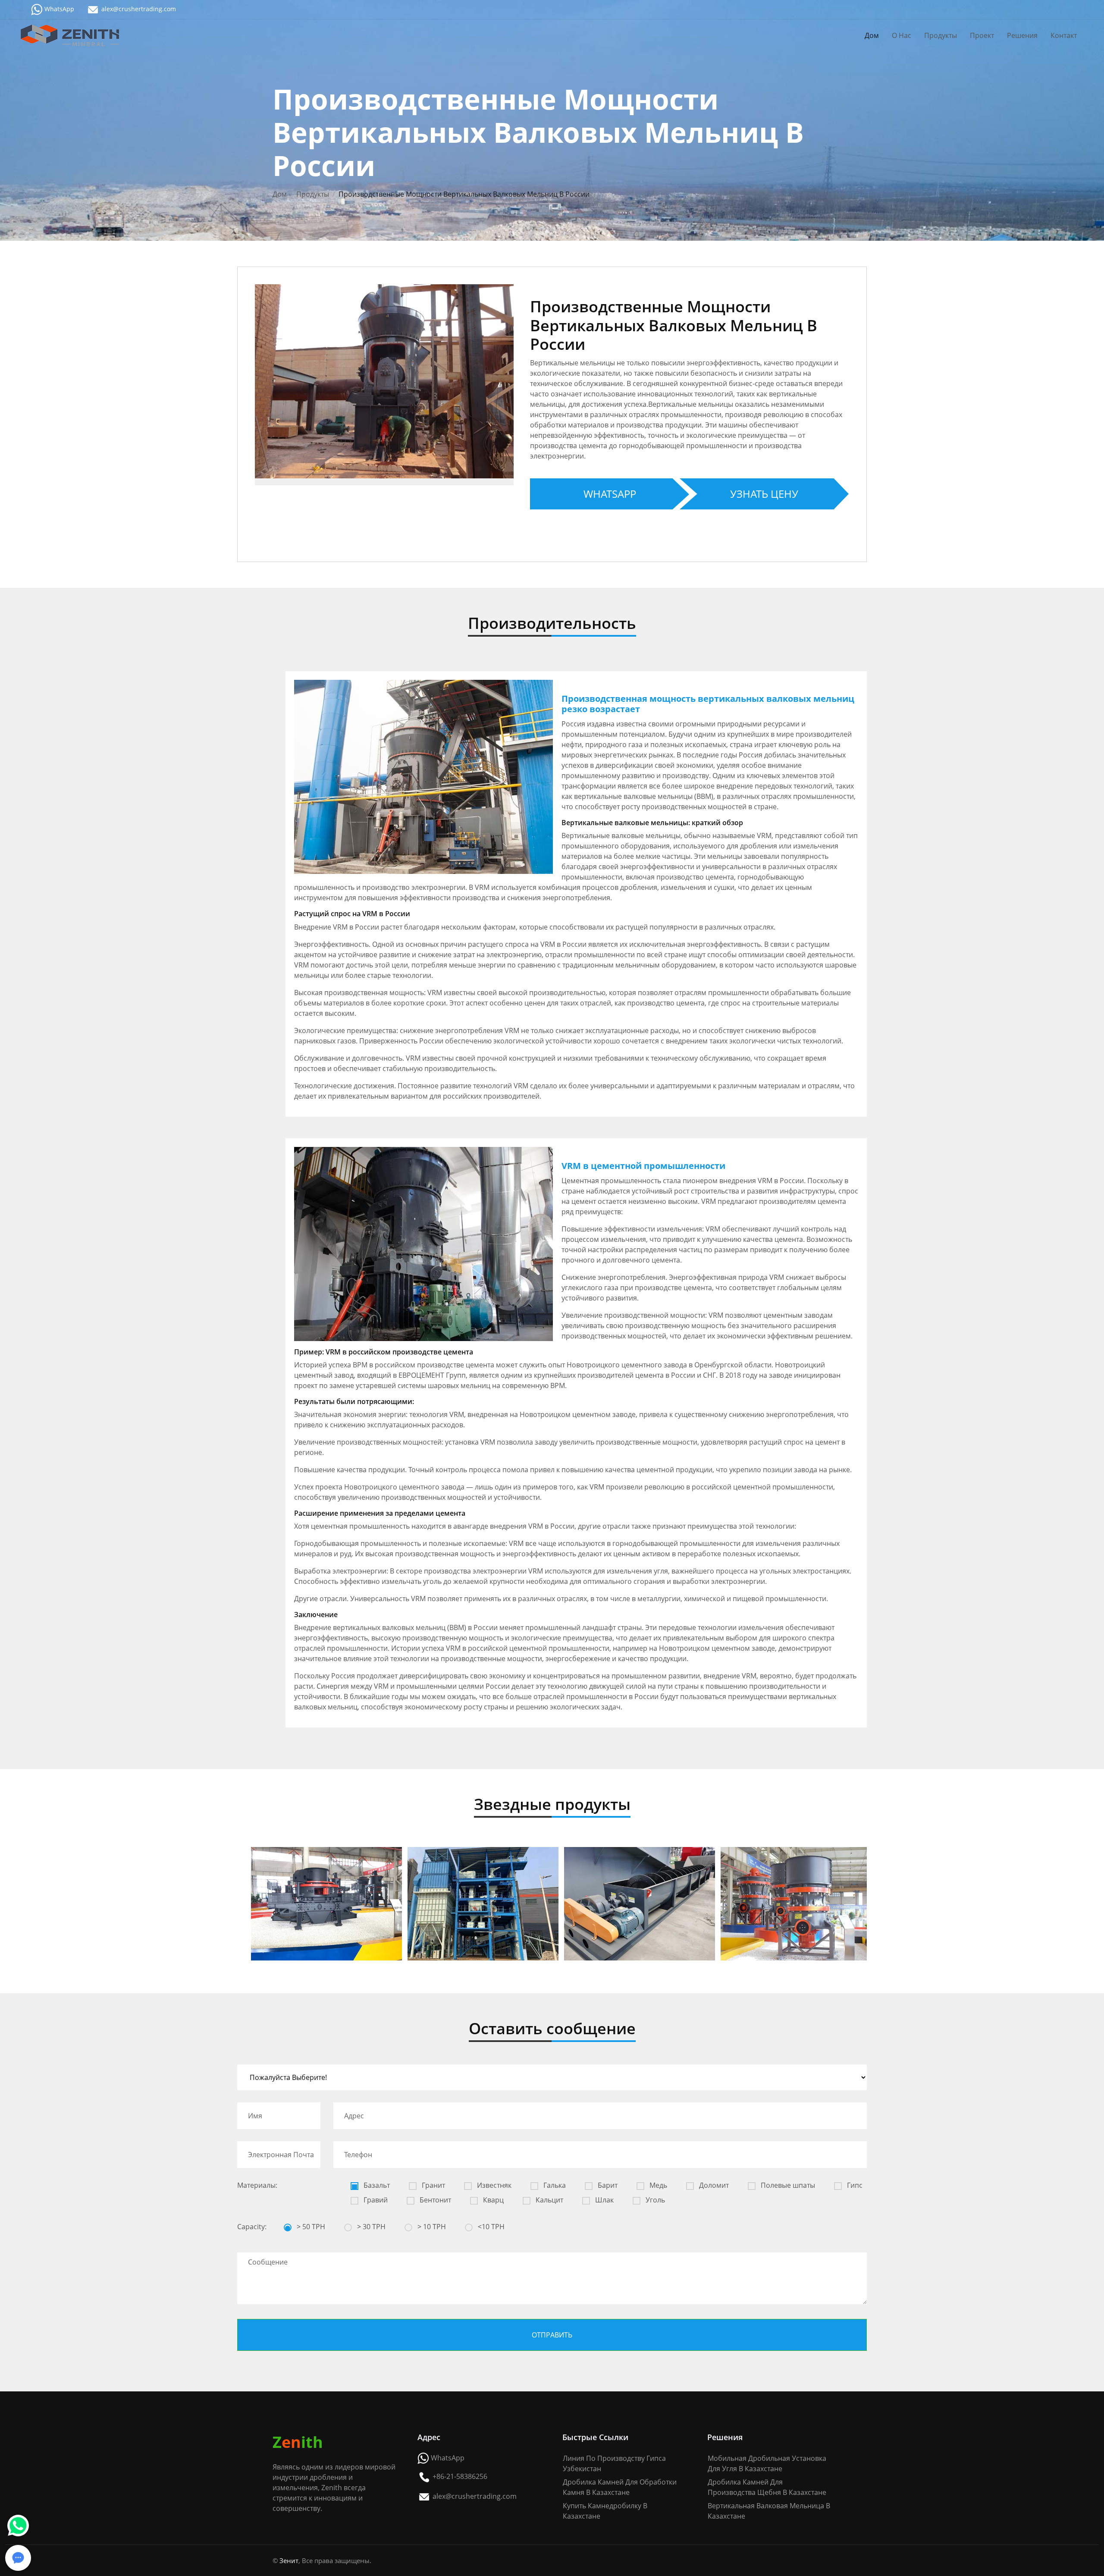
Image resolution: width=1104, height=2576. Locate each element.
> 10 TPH (431, 2227)
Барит (607, 2185)
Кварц (492, 2200)
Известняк (493, 2185)
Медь (657, 2185)
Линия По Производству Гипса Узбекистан (614, 2463)
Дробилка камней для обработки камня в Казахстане (620, 2487)
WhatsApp (59, 9)
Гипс (854, 2185)
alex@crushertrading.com (139, 9)
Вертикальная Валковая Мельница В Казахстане (769, 2511)
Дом (872, 35)
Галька (554, 2185)
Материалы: (257, 2185)
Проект (982, 35)
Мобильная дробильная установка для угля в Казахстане (767, 2463)
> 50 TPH (310, 2227)
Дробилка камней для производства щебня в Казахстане (767, 2487)
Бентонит (434, 2200)
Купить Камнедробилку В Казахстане (605, 2511)
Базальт (376, 2185)
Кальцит (549, 2200)
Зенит (289, 2560)
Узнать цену (764, 494)
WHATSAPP (610, 494)
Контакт (1064, 35)
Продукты (941, 35)
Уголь (654, 2200)
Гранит (433, 2185)
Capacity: (252, 2227)
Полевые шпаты (787, 2185)
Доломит (713, 2185)
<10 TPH (490, 2227)
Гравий (375, 2200)
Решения (1022, 35)
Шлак (604, 2200)
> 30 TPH (370, 2227)
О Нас (902, 35)
